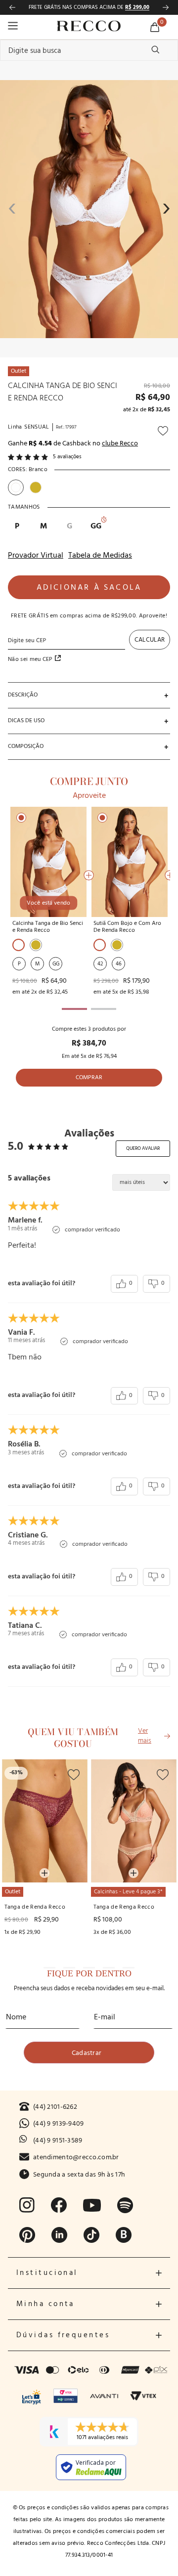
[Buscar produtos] (155, 49)
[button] (89, 695)
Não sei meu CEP (30, 659)
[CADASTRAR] (89, 2052)
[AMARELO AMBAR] (36, 945)
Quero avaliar (143, 1148)
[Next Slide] (166, 7)
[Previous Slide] (12, 7)
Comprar (89, 1078)
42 (100, 964)
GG (96, 525)
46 (119, 964)
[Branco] (19, 945)
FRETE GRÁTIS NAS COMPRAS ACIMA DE (89, 7)
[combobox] (89, 50)
